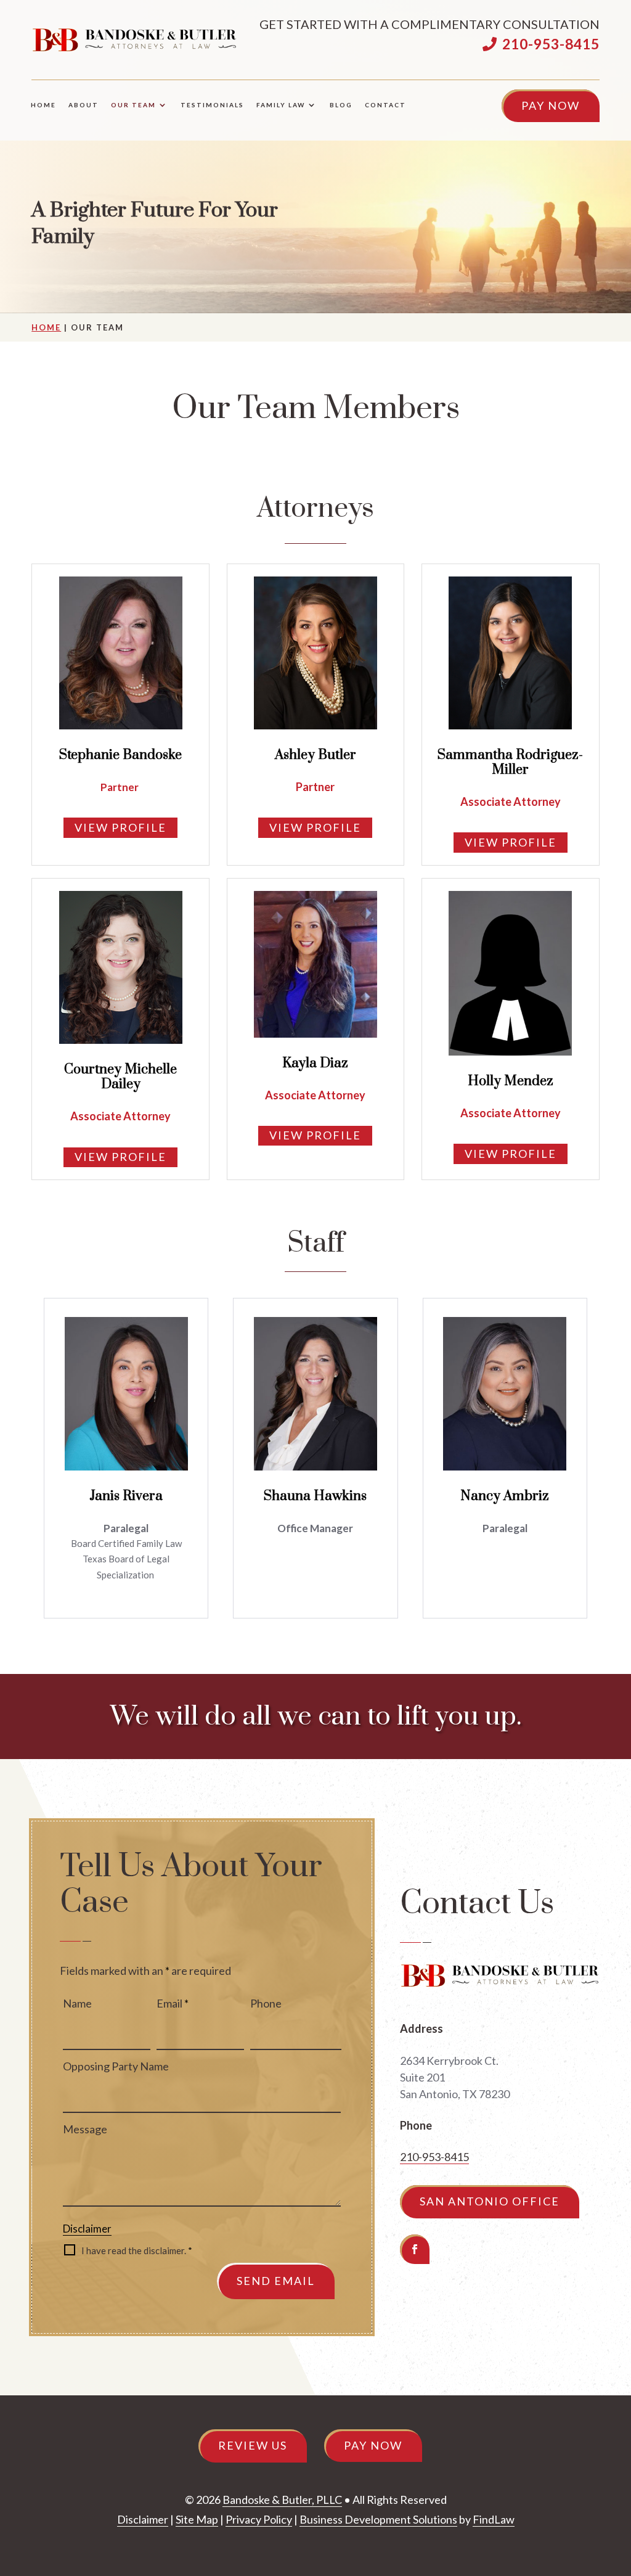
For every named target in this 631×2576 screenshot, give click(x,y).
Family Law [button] (281, 105)
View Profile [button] (120, 827)
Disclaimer (87, 2229)
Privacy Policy (259, 2519)
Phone (266, 2003)
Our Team (133, 105)
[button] (617, 2487)
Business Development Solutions (378, 2519)
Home (43, 105)
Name (77, 2003)
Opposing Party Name (116, 2066)
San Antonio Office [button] (490, 2201)
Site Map (197, 2519)
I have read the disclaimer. (137, 2250)
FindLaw (494, 2519)
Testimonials (212, 105)
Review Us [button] (253, 2445)
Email (173, 2003)
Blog (341, 105)
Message (85, 2129)
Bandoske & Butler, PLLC (282, 2500)
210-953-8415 (551, 44)
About (83, 105)
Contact (385, 105)
